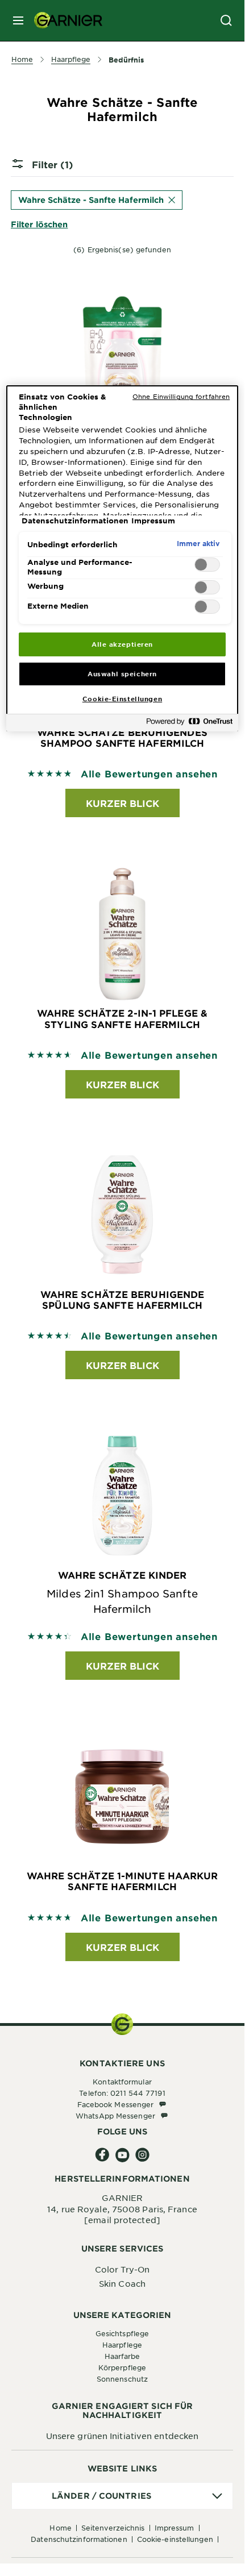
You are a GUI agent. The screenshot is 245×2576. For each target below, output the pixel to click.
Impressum (175, 2528)
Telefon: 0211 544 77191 (122, 2093)
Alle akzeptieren (122, 644)
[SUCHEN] (226, 20)
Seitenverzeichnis (113, 2528)
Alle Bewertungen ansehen (149, 773)
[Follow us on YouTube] (122, 2155)
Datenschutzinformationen (79, 2539)
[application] (122, 2496)
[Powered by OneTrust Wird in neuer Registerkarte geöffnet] (189, 724)
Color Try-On (122, 2269)
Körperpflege (122, 2367)
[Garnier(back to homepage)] (64, 20)
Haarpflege (122, 2345)
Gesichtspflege (122, 2333)
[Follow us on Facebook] (103, 2155)
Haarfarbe (122, 2356)
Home (60, 2528)
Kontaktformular (122, 2082)
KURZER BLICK (122, 803)
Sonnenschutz (122, 2379)
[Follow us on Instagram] (142, 2155)
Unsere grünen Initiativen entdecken (122, 2436)
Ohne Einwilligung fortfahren (181, 396)
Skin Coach (122, 2283)
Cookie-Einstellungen (175, 2539)
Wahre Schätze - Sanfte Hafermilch (91, 200)
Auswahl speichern (122, 673)
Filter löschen (39, 224)
